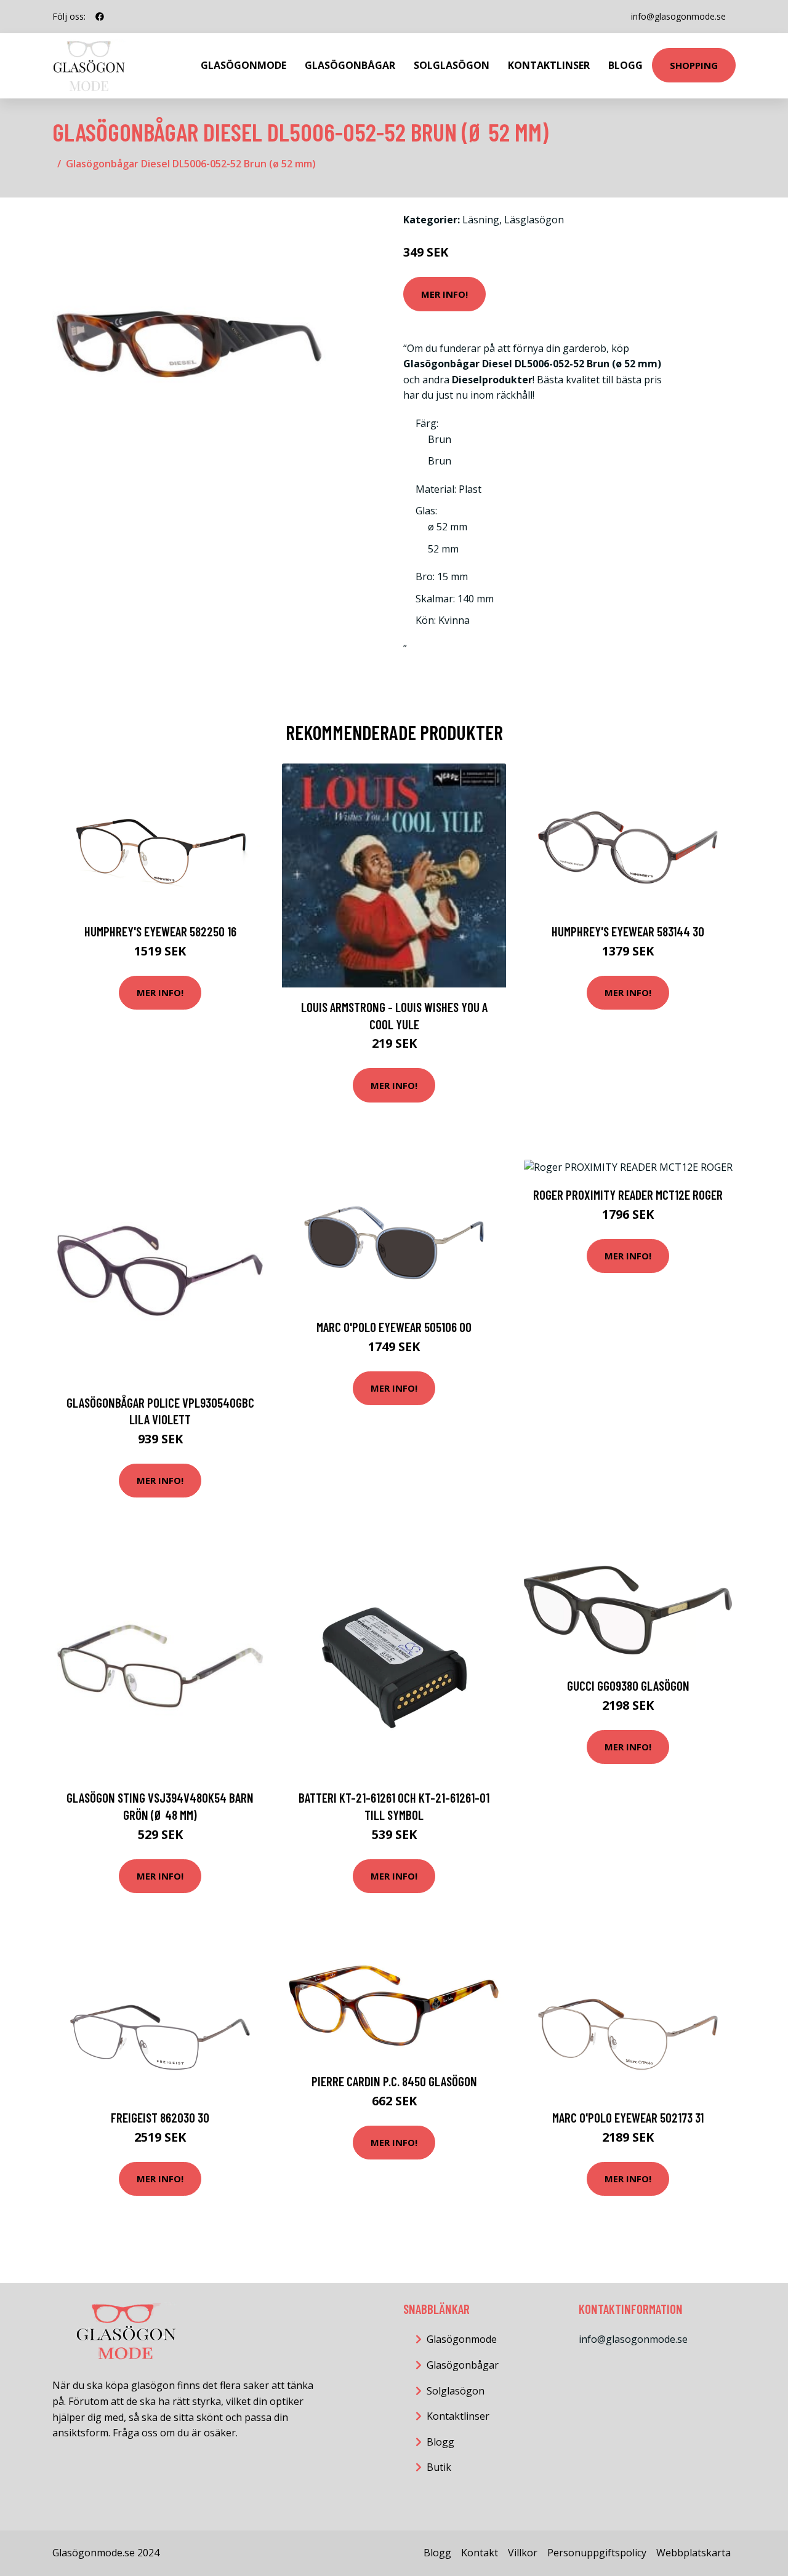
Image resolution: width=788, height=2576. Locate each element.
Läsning (481, 220)
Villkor (523, 2553)
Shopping (694, 65)
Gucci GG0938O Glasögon (628, 1685)
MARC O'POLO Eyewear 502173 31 (628, 2117)
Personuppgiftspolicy (597, 2553)
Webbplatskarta (694, 2553)
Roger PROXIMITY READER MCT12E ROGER (628, 1194)
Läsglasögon (534, 220)
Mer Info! (444, 294)
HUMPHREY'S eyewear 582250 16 (160, 931)
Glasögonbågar (350, 65)
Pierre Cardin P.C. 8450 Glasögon (394, 2081)
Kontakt (480, 2553)
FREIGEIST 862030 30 (160, 2117)
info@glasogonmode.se (678, 16)
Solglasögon (452, 65)
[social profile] (100, 17)
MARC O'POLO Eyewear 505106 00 (394, 1327)
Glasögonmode (243, 65)
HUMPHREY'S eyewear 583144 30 (628, 931)
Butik (439, 2467)
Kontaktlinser (549, 65)
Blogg (625, 65)
